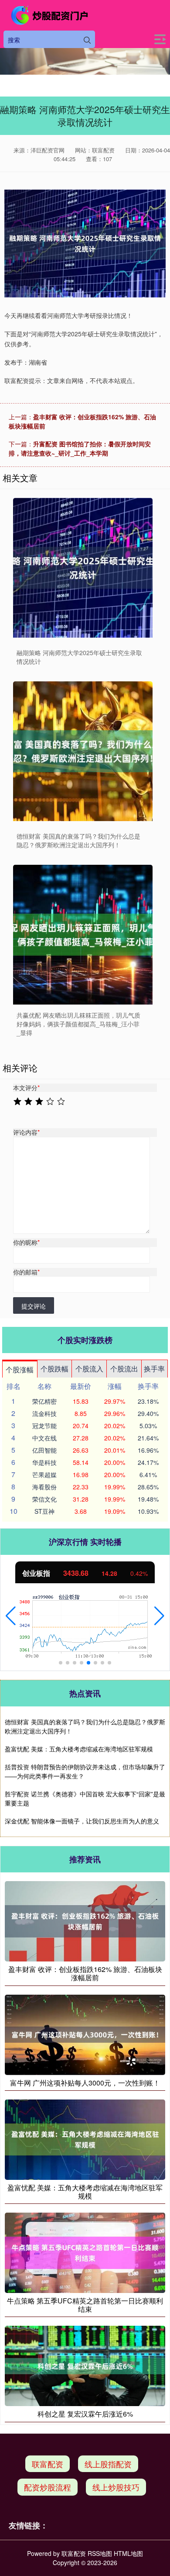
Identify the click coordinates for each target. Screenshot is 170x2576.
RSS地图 (100, 2553)
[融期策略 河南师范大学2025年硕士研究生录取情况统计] (83, 568)
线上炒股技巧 (116, 2487)
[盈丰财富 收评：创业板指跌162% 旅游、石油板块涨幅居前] (85, 1920)
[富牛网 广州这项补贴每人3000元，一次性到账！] (85, 2034)
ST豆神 (44, 1511)
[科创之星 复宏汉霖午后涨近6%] (85, 2365)
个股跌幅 (54, 1369)
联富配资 (48, 2464)
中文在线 (44, 1438)
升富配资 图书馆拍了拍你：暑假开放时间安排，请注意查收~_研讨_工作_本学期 (80, 448)
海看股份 (44, 1487)
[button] (11, 1616)
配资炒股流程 (48, 2487)
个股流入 (89, 1369)
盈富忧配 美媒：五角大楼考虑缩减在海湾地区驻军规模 (79, 1749)
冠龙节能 (44, 1426)
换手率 (154, 1369)
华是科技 (44, 1462)
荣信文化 (44, 1499)
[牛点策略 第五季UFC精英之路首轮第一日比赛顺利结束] (85, 2252)
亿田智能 (44, 1450)
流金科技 (44, 1413)
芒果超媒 (44, 1474)
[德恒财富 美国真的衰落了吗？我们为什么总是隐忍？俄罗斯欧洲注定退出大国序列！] (83, 751)
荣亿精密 (44, 1401)
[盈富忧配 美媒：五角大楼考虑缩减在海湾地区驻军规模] (85, 2138)
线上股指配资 (108, 2464)
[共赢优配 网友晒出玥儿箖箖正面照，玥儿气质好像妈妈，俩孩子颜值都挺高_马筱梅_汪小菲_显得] (83, 935)
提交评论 (34, 1306)
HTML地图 (128, 2553)
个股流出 (124, 1369)
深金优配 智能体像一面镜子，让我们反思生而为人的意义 (82, 1821)
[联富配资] (51, 15)
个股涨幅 (20, 1369)
